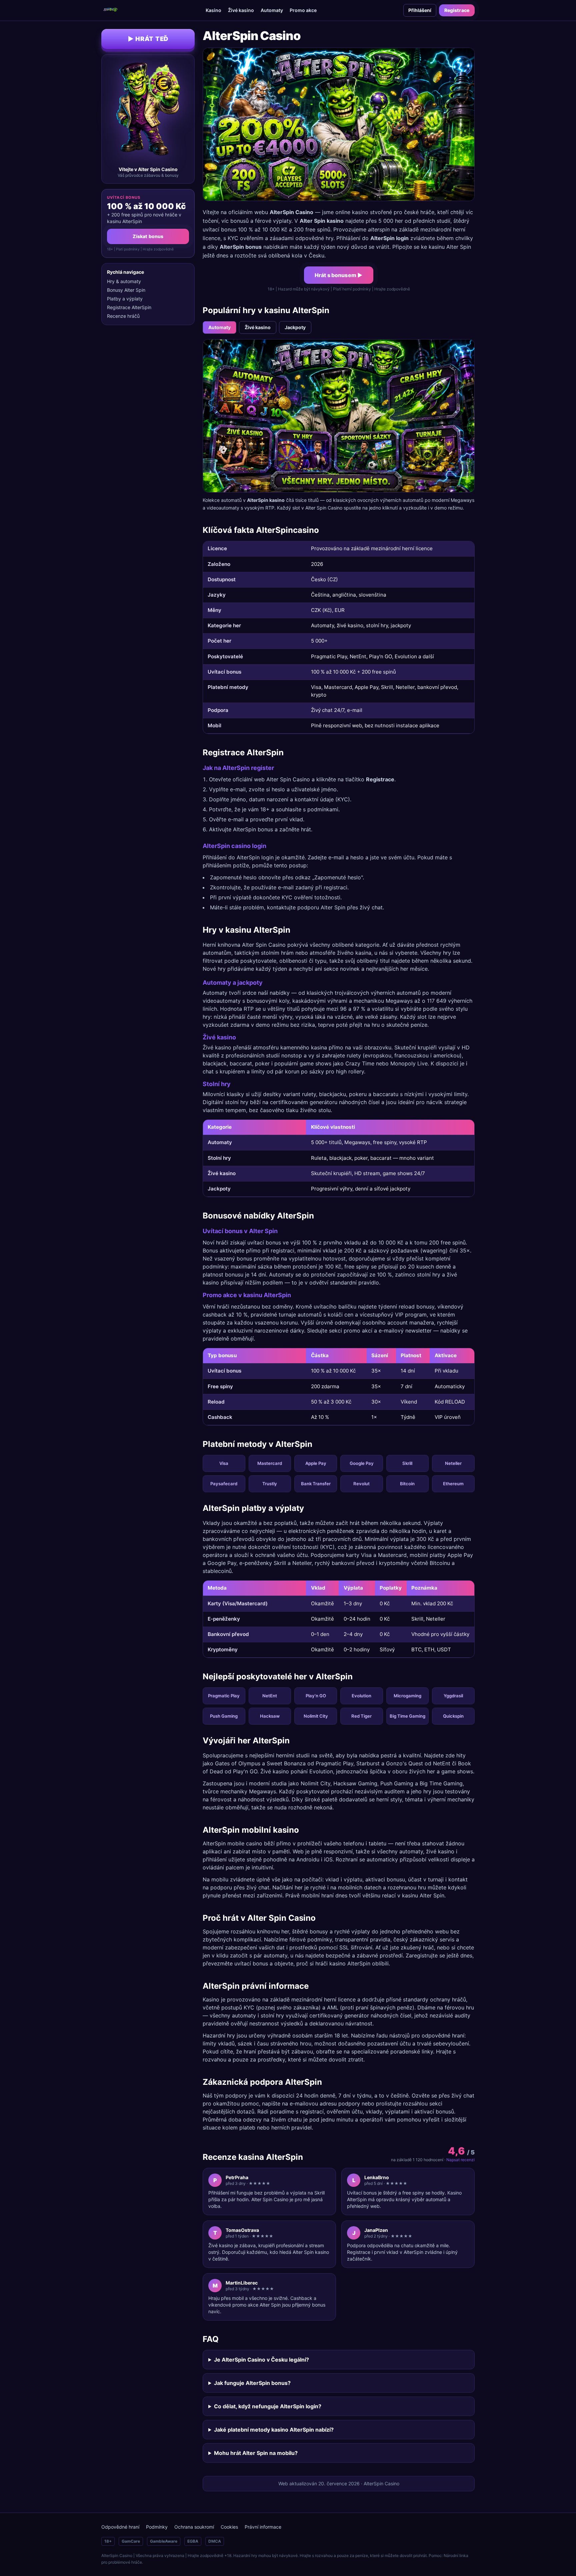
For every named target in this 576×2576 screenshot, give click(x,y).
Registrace (457, 10)
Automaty (272, 10)
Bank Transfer (316, 1484)
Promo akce (303, 10)
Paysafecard (224, 1484)
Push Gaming (224, 1716)
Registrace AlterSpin (129, 307)
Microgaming (407, 1696)
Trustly (270, 1484)
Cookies (229, 2527)
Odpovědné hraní (120, 2527)
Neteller (453, 1463)
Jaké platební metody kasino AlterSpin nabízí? (274, 2430)
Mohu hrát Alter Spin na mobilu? (256, 2453)
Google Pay (362, 1463)
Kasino (213, 10)
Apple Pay (316, 1463)
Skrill (407, 1463)
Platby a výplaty (125, 299)
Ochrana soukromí (194, 2527)
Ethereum (453, 1484)
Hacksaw (270, 1716)
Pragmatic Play (224, 1696)
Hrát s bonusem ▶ (339, 275)
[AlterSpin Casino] (110, 10)
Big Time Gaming (407, 1716)
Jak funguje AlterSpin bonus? (252, 2383)
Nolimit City (316, 1716)
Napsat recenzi (460, 2160)
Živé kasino (241, 10)
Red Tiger (361, 1716)
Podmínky (157, 2527)
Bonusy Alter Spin (126, 290)
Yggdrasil (453, 1696)
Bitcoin (407, 1484)
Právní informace (263, 2527)
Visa (224, 1463)
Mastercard (270, 1463)
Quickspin (453, 1716)
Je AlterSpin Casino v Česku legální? (261, 2360)
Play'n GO (316, 1696)
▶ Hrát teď (148, 39)
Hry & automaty (124, 281)
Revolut (361, 1484)
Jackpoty (295, 327)
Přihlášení (420, 10)
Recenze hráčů (123, 316)
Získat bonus (148, 236)
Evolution (361, 1696)
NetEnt (270, 1696)
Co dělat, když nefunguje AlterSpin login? (268, 2406)
